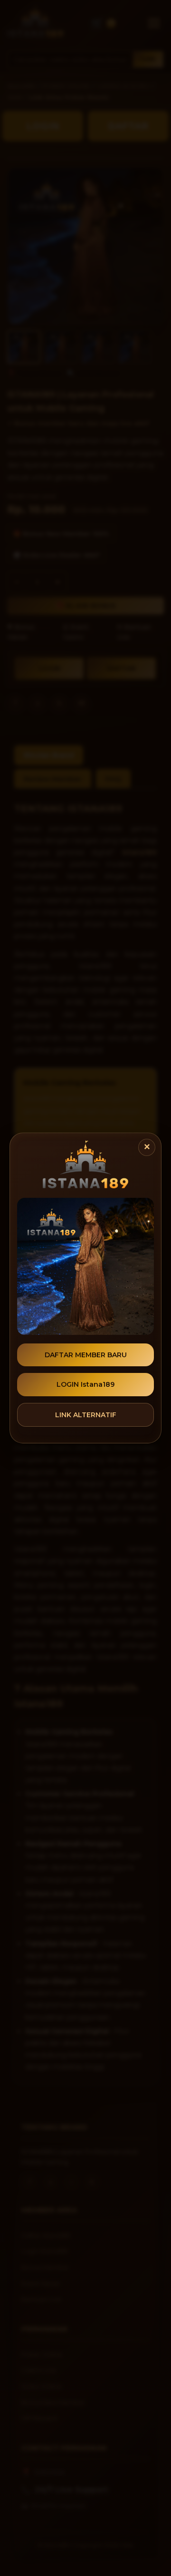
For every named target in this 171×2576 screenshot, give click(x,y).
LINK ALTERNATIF (86, 1415)
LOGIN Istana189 (85, 1384)
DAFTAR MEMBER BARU (86, 1355)
